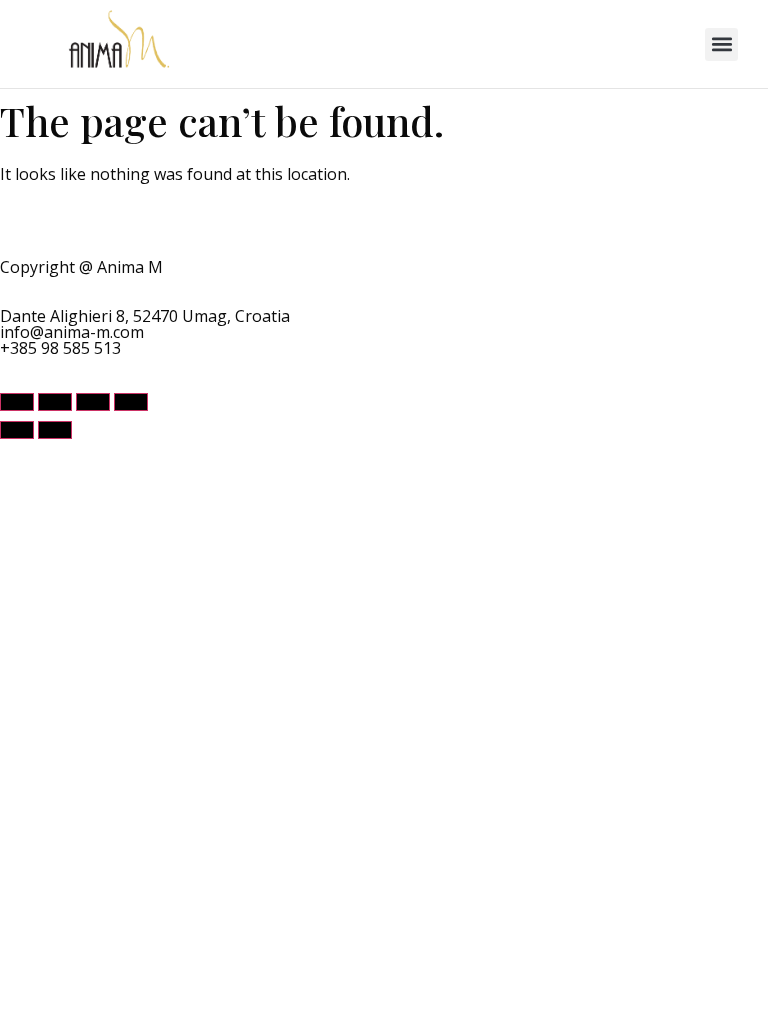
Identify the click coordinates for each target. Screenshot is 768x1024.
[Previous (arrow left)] (17, 430)
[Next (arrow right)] (55, 430)
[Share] (93, 402)
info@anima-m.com (72, 332)
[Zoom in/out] (17, 402)
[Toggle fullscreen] (55, 402)
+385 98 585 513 (60, 348)
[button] (721, 44)
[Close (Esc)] (131, 402)
